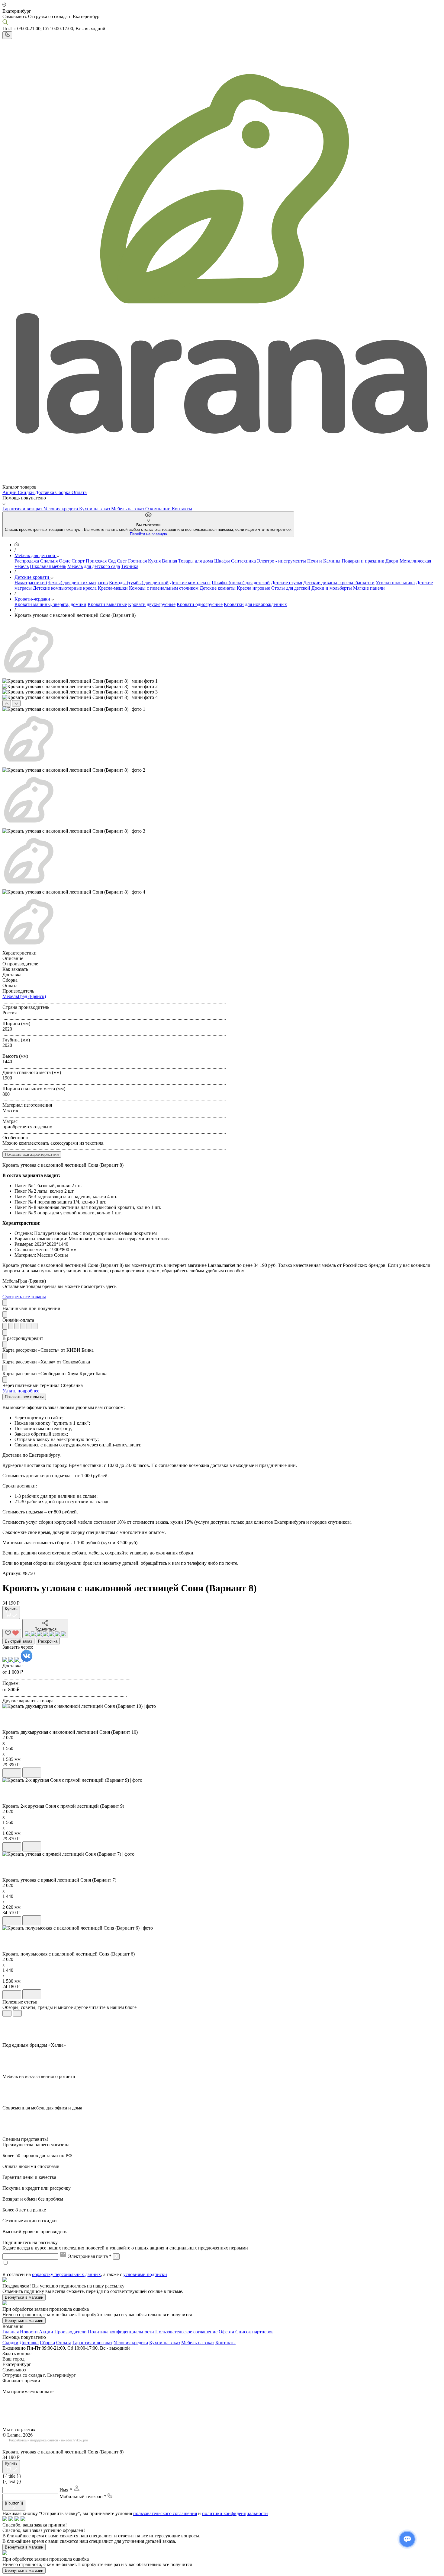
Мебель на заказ (128, 509)
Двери (392, 561)
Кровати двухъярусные (152, 604)
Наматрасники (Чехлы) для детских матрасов (61, 583)
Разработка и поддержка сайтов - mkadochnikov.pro (48, 2440)
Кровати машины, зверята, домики (50, 604)
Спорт (78, 561)
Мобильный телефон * (83, 2496)
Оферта (226, 2332)
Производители (71, 2332)
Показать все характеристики (32, 1154)
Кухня (154, 561)
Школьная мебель (48, 566)
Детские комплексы (190, 583)
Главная (11, 2332)
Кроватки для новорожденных (255, 604)
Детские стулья (286, 583)
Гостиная (137, 561)
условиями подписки (145, 2274)
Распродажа (27, 561)
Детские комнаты (218, 588)
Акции (10, 492)
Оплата (79, 492)
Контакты (182, 509)
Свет (122, 561)
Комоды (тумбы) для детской (139, 583)
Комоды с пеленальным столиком (164, 588)
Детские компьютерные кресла (65, 588)
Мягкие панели (369, 588)
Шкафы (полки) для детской (241, 583)
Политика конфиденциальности (121, 2332)
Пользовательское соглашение (186, 2332)
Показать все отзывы (24, 1397)
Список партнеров (254, 2332)
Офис (65, 561)
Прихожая (96, 561)
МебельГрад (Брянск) (24, 996)
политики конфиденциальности (235, 2513)
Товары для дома (196, 561)
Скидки (26, 492)
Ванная (169, 561)
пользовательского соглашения (165, 2513)
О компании (159, 509)
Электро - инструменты (282, 561)
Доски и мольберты (332, 588)
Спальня (49, 561)
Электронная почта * (90, 2256)
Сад (112, 561)
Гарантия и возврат (23, 509)
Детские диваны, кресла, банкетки (339, 583)
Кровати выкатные (107, 604)
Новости (29, 2332)
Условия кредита (61, 509)
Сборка (63, 492)
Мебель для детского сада (94, 566)
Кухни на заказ (95, 509)
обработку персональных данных (66, 2274)
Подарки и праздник (363, 561)
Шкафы (222, 561)
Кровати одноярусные (200, 604)
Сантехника (243, 561)
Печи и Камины (324, 561)
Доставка (45, 492)
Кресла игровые (253, 588)
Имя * (66, 2490)
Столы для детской (291, 588)
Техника (130, 566)
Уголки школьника (395, 583)
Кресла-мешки (113, 588)
